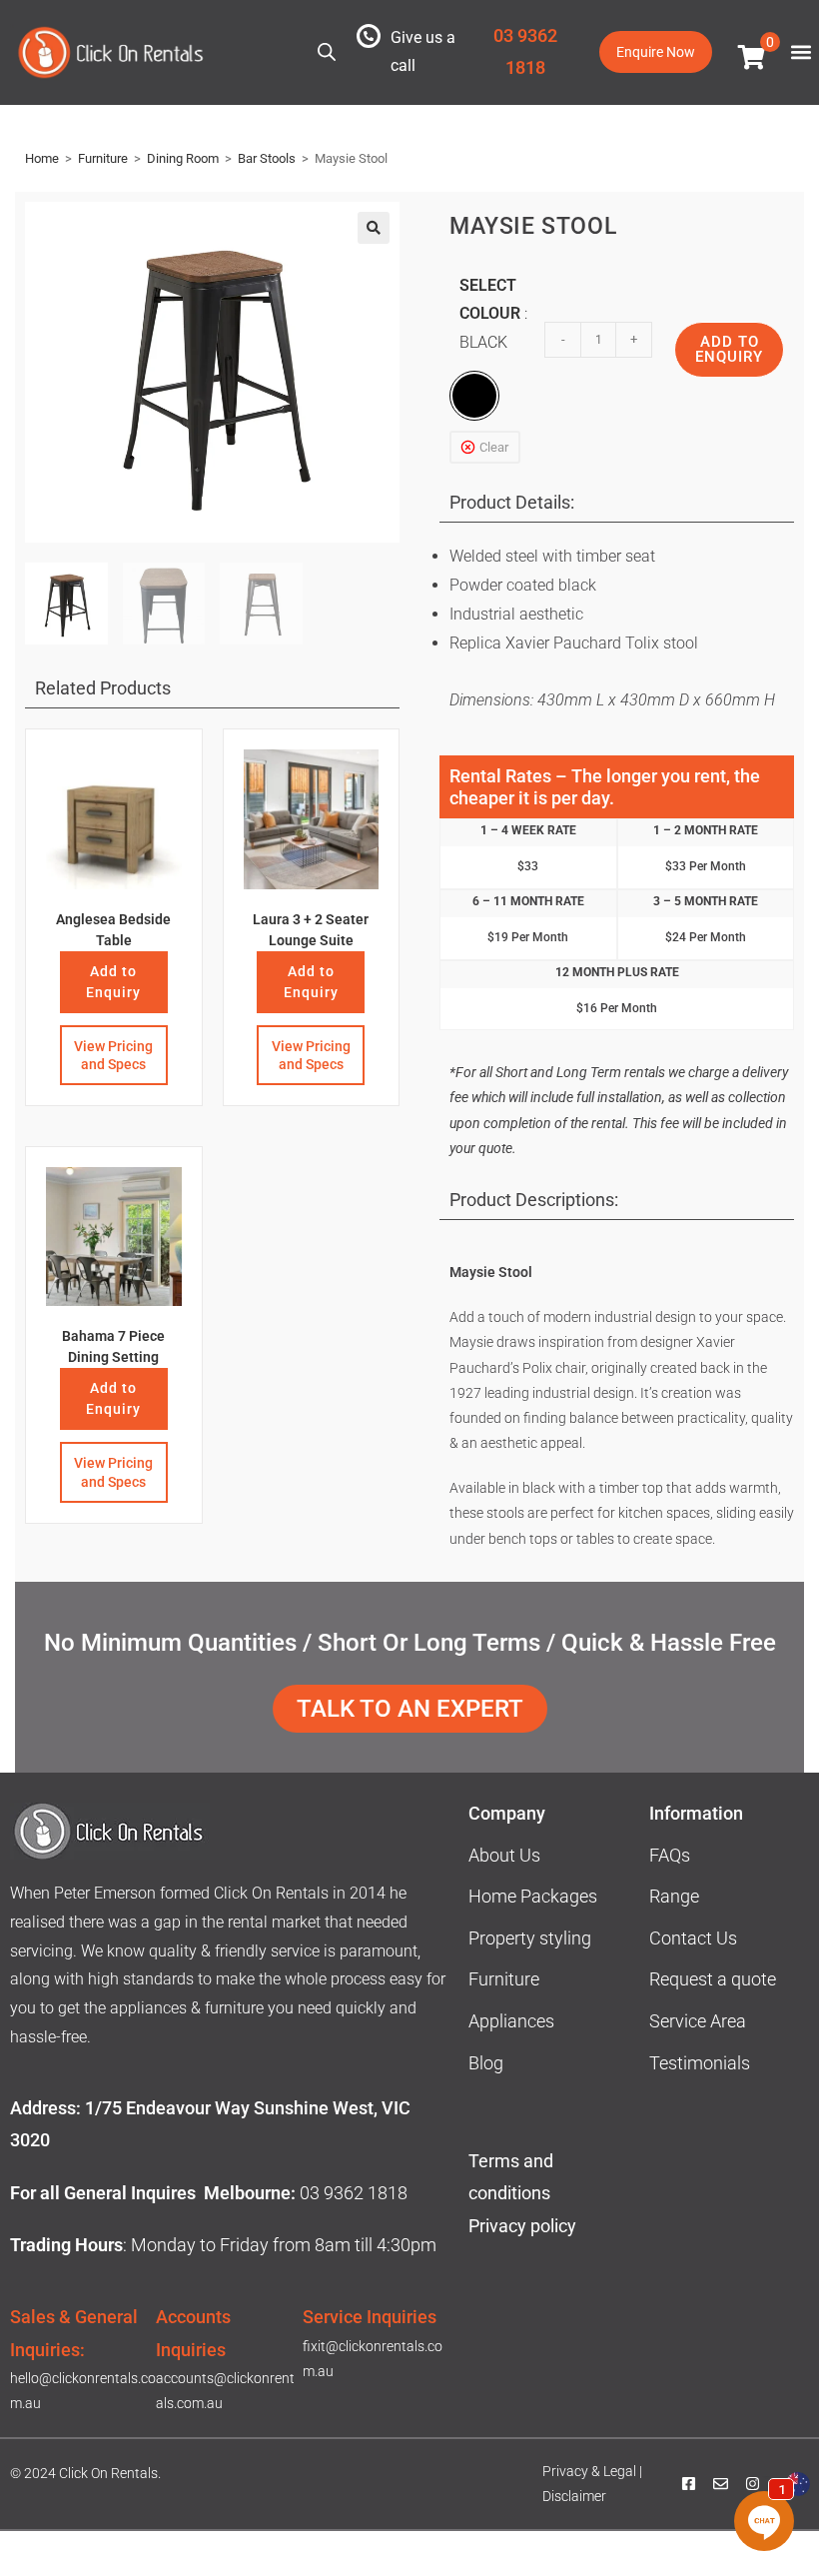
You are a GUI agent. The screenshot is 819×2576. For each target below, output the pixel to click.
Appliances (511, 2021)
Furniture (103, 158)
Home (42, 158)
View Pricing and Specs (113, 1055)
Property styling (530, 1938)
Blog (486, 2063)
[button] (801, 52)
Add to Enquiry (113, 982)
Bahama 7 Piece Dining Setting (113, 1346)
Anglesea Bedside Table (113, 930)
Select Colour (490, 314)
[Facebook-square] (689, 2484)
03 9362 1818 (354, 2193)
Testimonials (700, 2063)
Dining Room (183, 158)
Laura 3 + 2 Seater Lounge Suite (311, 930)
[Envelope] (721, 2484)
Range (674, 1896)
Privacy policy (524, 2226)
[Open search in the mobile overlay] (327, 50)
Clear (494, 447)
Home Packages (533, 1896)
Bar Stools (267, 158)
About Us (504, 1855)
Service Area (698, 2021)
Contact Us (693, 1938)
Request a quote (713, 1979)
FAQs (670, 1855)
